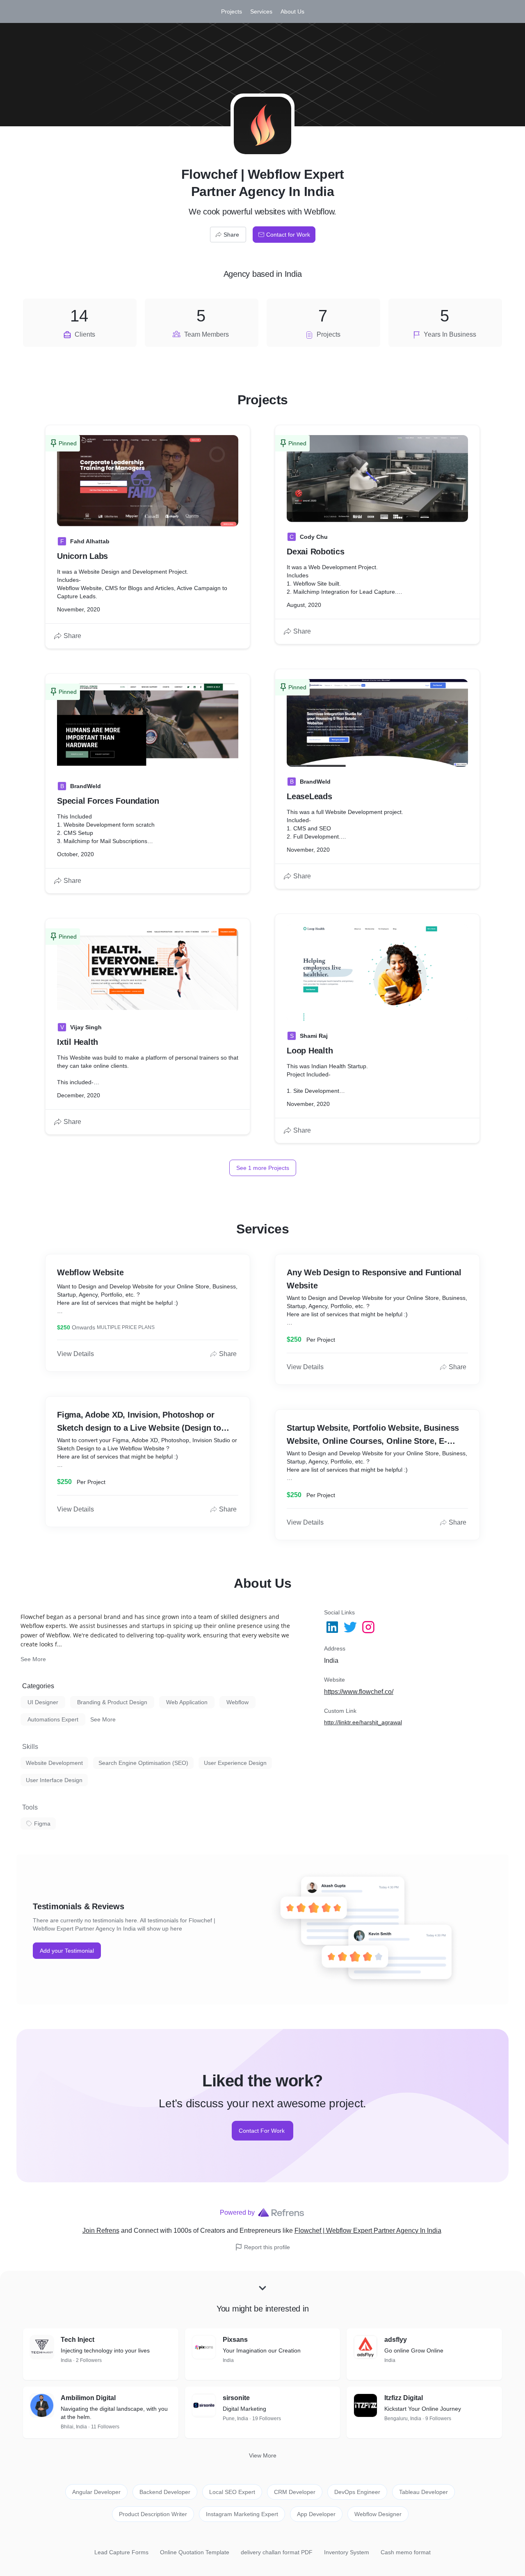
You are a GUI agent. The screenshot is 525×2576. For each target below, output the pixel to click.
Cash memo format (406, 2552)
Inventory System (347, 2552)
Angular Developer (96, 2492)
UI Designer (43, 1702)
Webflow (237, 1702)
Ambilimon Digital (88, 2398)
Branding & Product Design (112, 1702)
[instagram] (369, 1627)
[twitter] (351, 1627)
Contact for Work (288, 235)
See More (33, 1659)
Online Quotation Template (195, 2552)
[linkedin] (333, 1627)
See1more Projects (263, 1168)
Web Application (187, 1702)
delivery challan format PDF (277, 2552)
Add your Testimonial (67, 1951)
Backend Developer (165, 2492)
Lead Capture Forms (121, 2552)
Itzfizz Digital (404, 2398)
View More (263, 2455)
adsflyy (396, 2340)
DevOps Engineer (357, 2492)
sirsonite (236, 2398)
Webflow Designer (378, 2514)
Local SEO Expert (232, 2492)
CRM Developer (295, 2492)
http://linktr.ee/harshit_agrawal (363, 1722)
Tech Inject (78, 2340)
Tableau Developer (423, 2492)
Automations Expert (53, 1719)
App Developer (316, 2514)
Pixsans (235, 2340)
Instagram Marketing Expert (242, 2514)
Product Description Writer (153, 2514)
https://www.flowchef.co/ (359, 1692)
